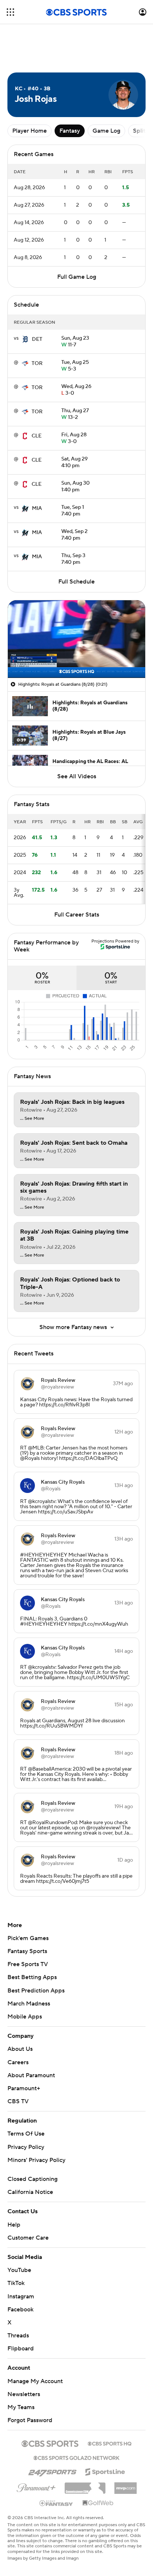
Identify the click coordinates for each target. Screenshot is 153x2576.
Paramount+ (24, 2088)
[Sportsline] (105, 2471)
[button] (10, 12)
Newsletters (24, 2394)
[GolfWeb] (98, 2503)
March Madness (29, 2004)
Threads (18, 2336)
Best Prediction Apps (36, 1991)
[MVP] (126, 2485)
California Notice (30, 2192)
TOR (37, 363)
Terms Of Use (26, 2134)
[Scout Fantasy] (56, 2503)
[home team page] (25, 339)
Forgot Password (30, 2420)
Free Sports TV (28, 1964)
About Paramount (31, 2075)
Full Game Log (77, 277)
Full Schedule (76, 582)
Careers (18, 2062)
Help (14, 2225)
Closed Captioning (32, 2179)
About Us (20, 2049)
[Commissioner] (85, 2485)
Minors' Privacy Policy (36, 2160)
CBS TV (18, 2101)
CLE (37, 436)
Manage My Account (35, 2381)
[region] (76, 639)
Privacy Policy (26, 2147)
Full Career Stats (77, 915)
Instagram (21, 2297)
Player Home (30, 131)
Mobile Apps (25, 2017)
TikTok (16, 2283)
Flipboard (21, 2349)
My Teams (21, 2407)
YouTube (19, 2270)
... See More (32, 1119)
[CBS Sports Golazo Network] (76, 2457)
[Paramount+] (36, 2486)
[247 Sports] (52, 2471)
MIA (37, 508)
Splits (141, 131)
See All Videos (77, 776)
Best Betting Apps (32, 1977)
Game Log (106, 131)
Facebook (20, 2310)
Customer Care (28, 2238)
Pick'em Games (28, 1938)
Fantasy (70, 131)
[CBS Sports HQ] (110, 2443)
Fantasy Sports (27, 1951)
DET (37, 339)
